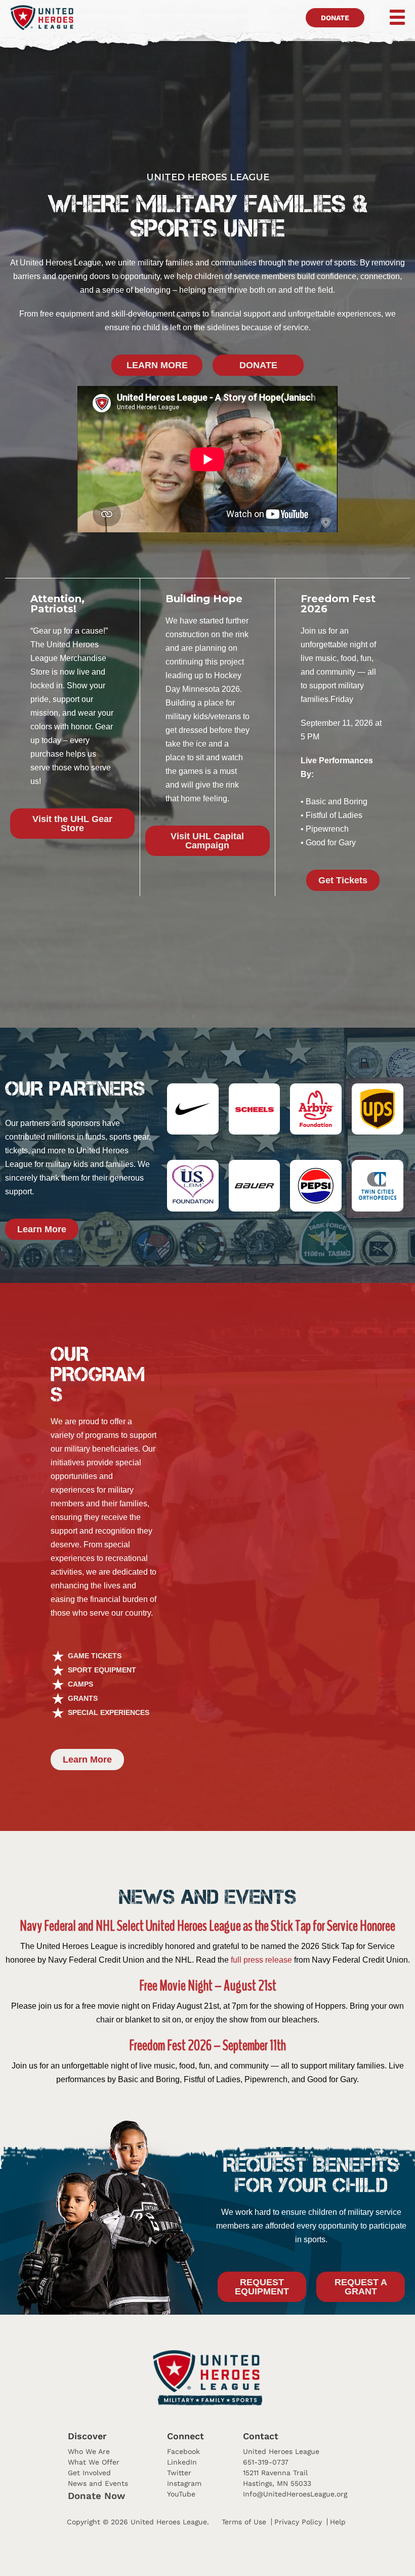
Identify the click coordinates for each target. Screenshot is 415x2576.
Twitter (179, 2473)
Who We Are (89, 2451)
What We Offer (94, 2462)
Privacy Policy (298, 2522)
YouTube (181, 2494)
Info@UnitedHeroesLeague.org (295, 2494)
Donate (335, 18)
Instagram (184, 2483)
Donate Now (96, 2496)
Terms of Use (244, 2522)
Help (338, 2522)
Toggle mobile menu (390, 17)
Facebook (183, 2451)
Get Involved (89, 2473)
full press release (261, 1960)
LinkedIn (182, 2462)
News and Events (98, 2483)
